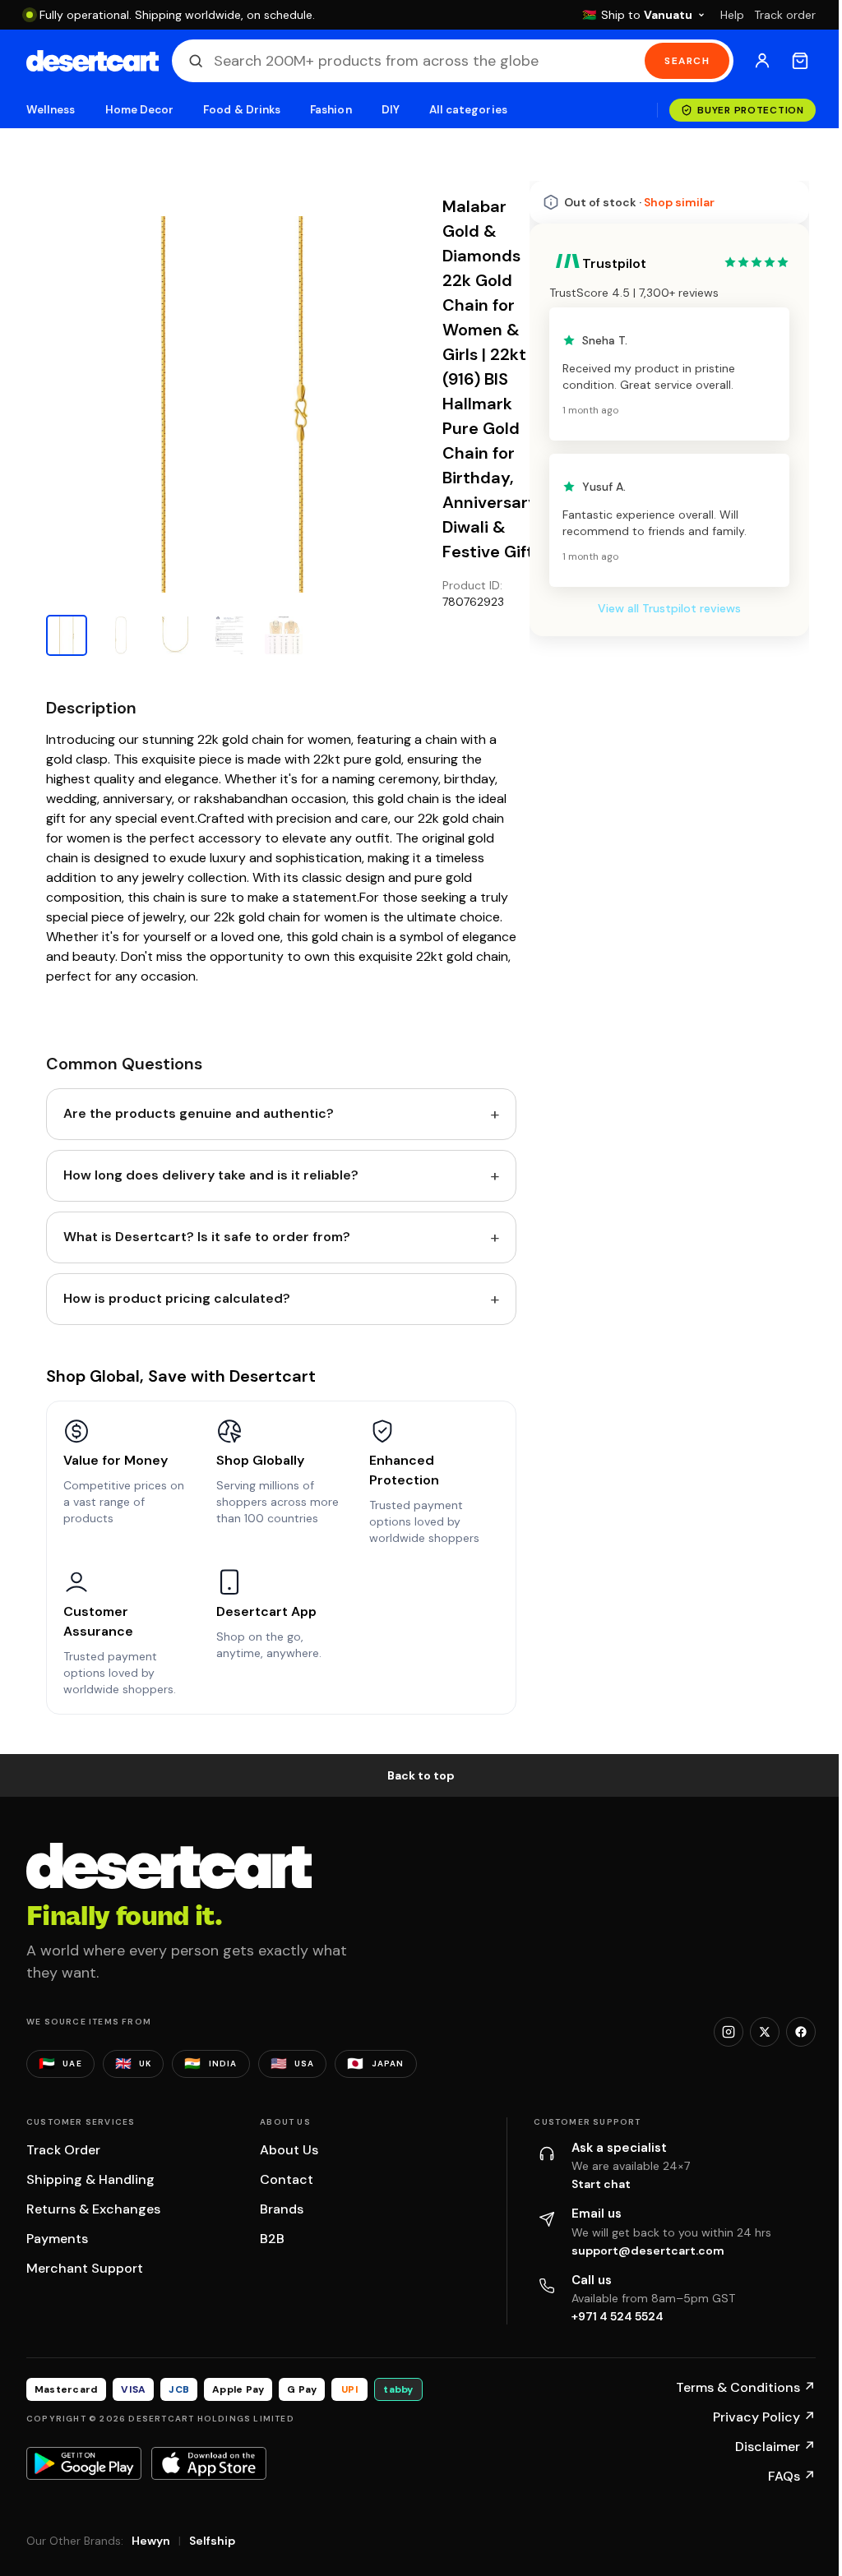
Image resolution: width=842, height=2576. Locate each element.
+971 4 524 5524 (618, 2316)
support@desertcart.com (648, 2251)
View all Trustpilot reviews (669, 608)
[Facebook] (801, 2032)
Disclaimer (775, 2447)
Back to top (421, 1775)
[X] (765, 2032)
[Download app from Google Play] (84, 2463)
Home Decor (140, 110)
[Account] (762, 61)
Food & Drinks (242, 110)
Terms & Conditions (746, 2387)
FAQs (792, 2476)
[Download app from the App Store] (209, 2463)
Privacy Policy (764, 2417)
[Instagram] (729, 2032)
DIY (391, 110)
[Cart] (800, 61)
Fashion (331, 110)
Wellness (51, 110)
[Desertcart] (93, 61)
